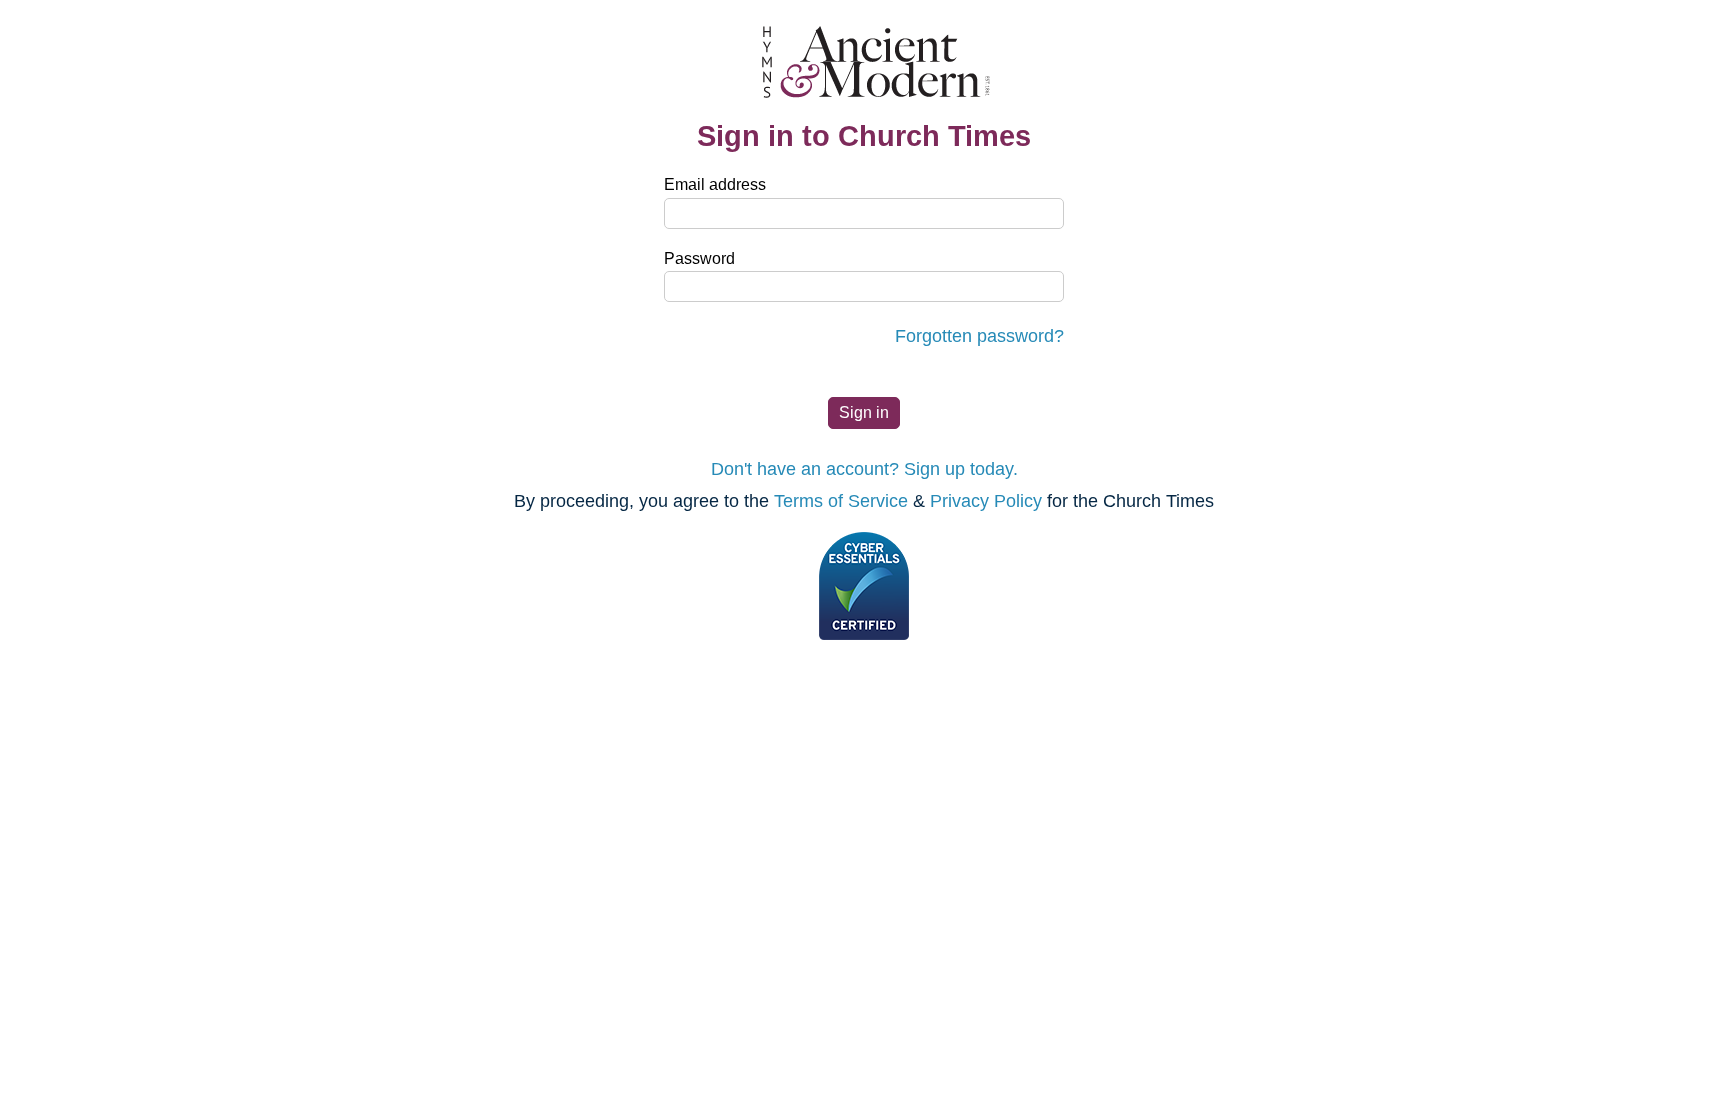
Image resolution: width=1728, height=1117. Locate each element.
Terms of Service (841, 501)
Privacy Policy (986, 501)
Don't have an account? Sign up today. (864, 469)
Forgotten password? (979, 336)
